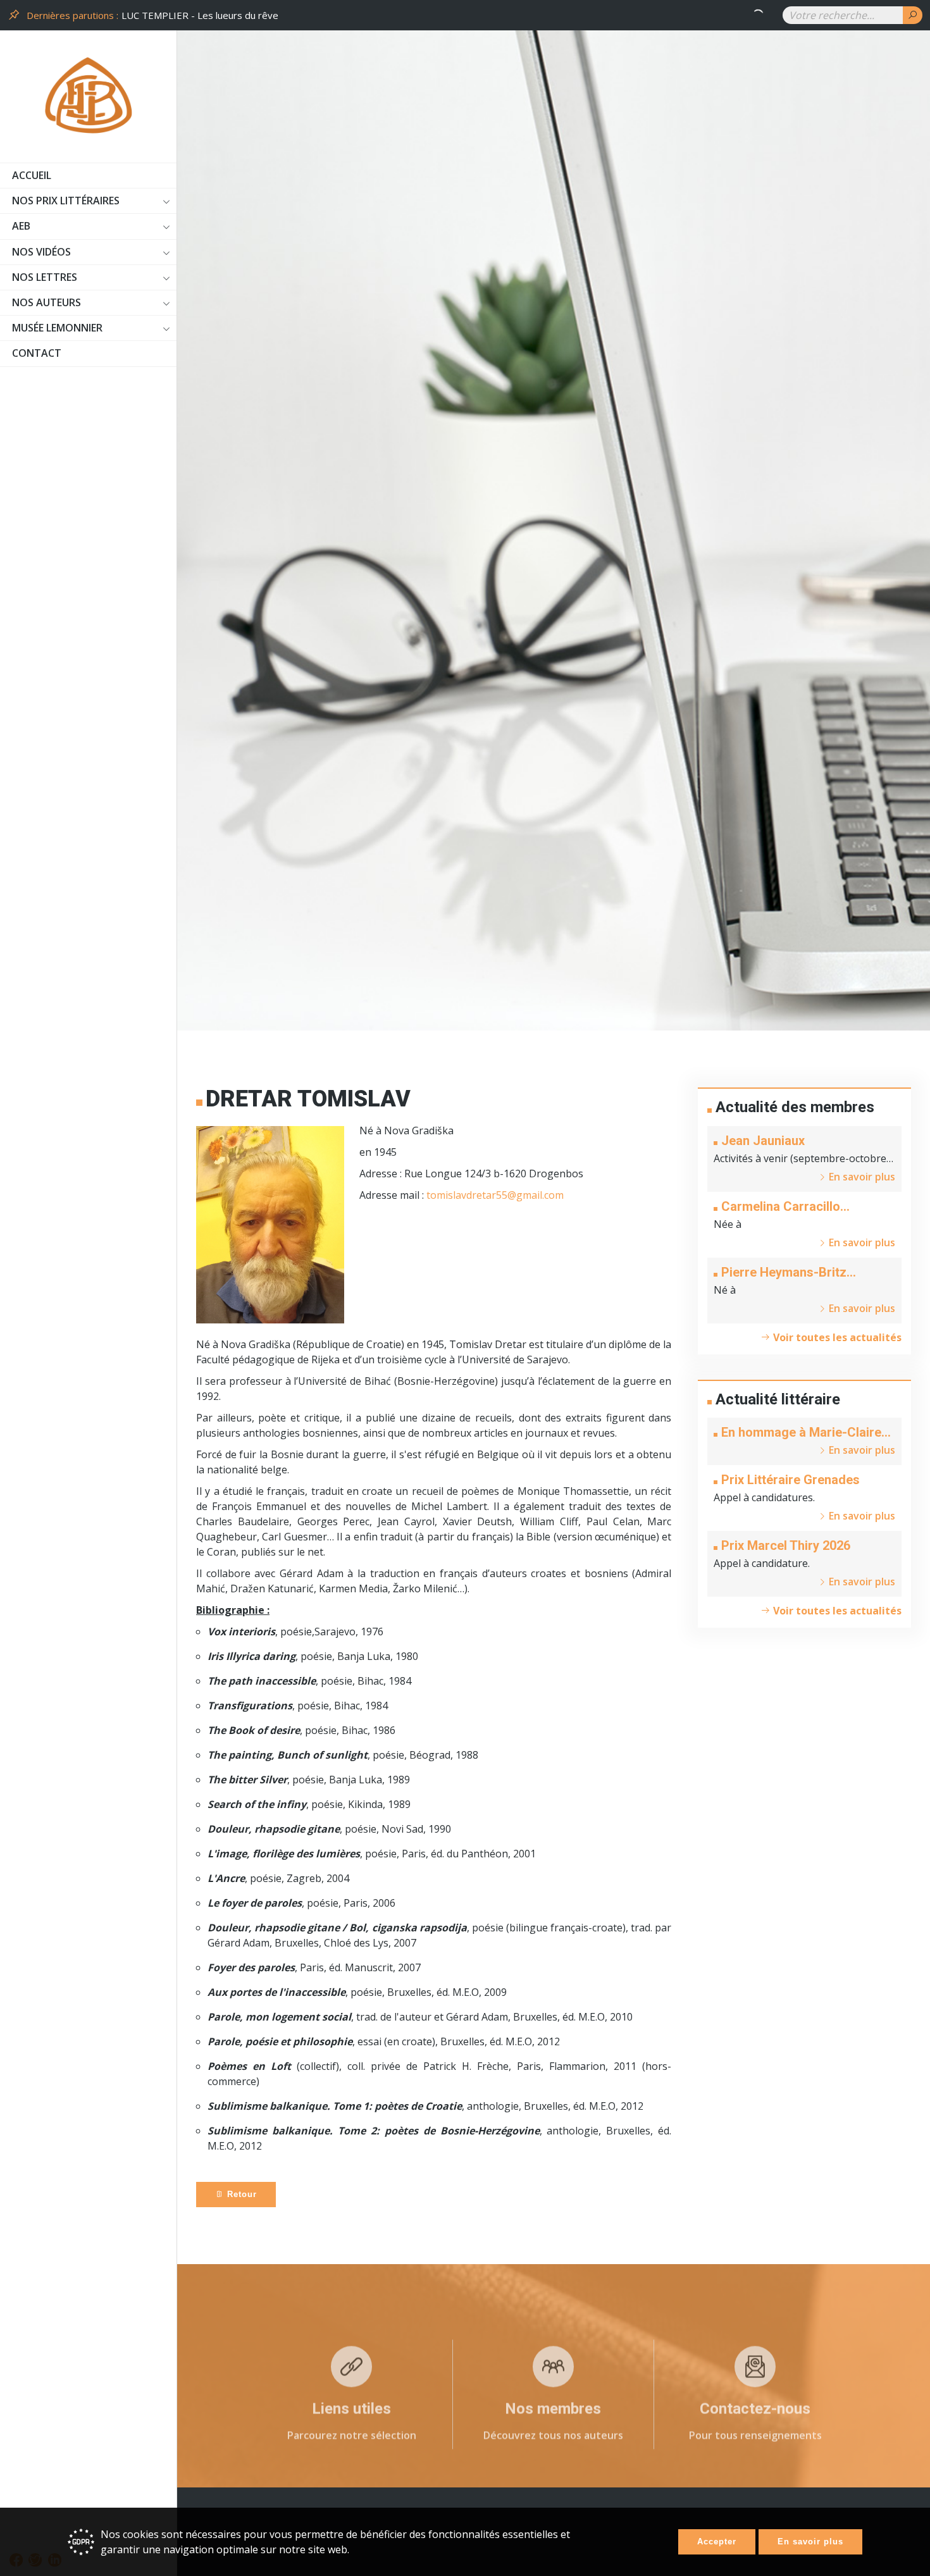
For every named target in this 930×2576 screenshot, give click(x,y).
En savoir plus (810, 2542)
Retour (240, 2194)
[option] (444, 15)
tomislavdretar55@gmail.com (495, 1195)
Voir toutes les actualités (836, 1337)
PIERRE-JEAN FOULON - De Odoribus (204, 15)
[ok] (913, 15)
